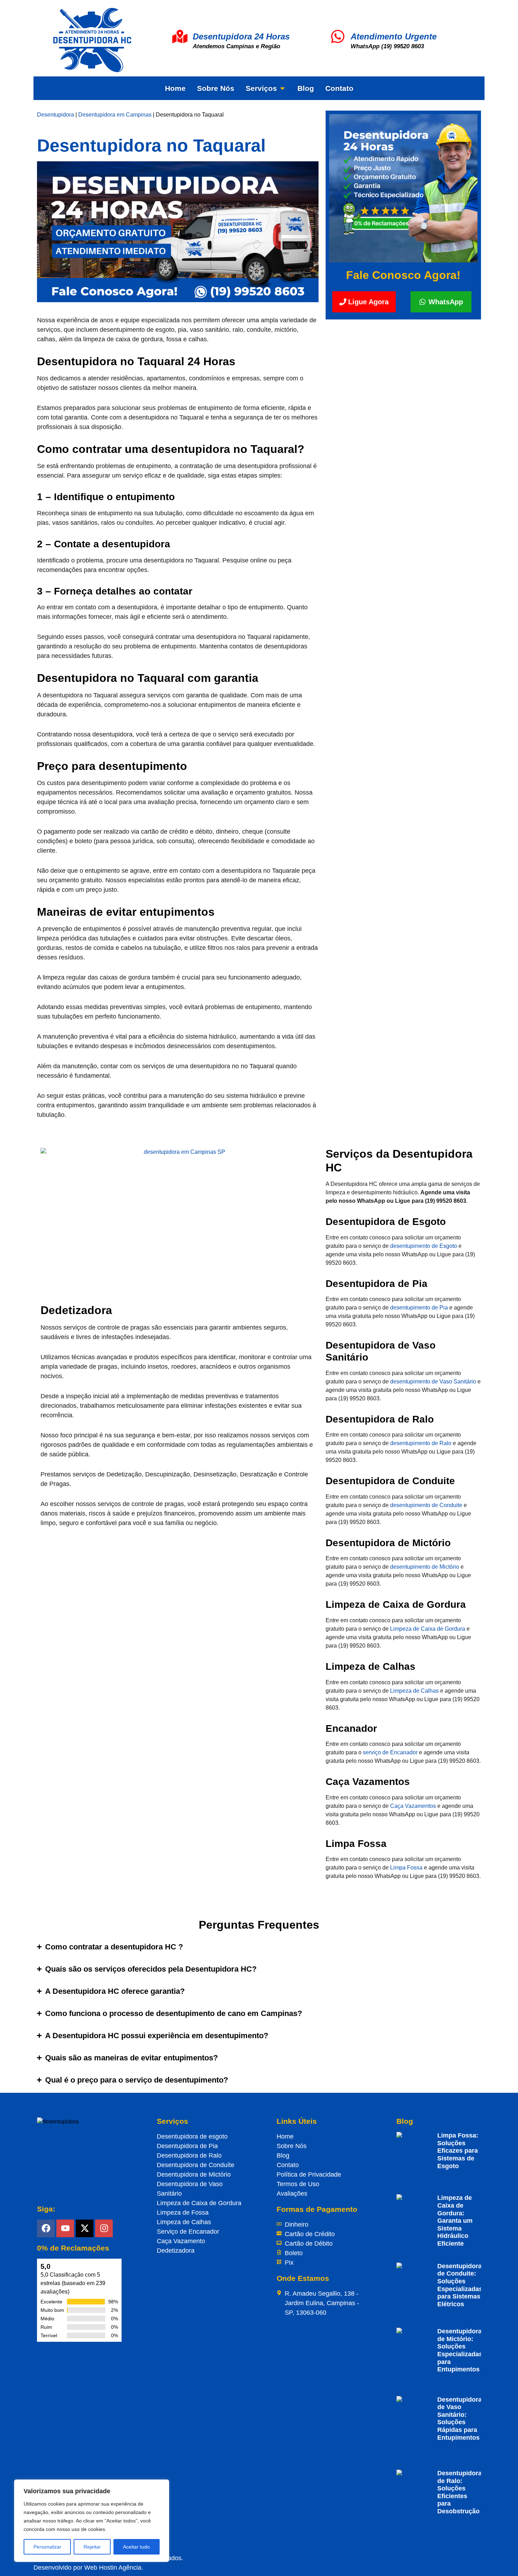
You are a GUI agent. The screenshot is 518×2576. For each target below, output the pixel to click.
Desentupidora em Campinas (115, 115)
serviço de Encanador (390, 1752)
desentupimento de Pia (419, 1308)
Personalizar (47, 2547)
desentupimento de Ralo (421, 1443)
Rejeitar (92, 2547)
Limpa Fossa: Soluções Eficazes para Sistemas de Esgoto (458, 2151)
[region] (92, 2521)
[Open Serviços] (282, 88)
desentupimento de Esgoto (424, 1246)
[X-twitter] (85, 2228)
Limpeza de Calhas (414, 1691)
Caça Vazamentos (413, 1806)
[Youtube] (65, 2228)
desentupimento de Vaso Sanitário (433, 1382)
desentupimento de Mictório (425, 1567)
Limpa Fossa (406, 1868)
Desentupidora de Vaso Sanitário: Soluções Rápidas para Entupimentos (460, 2419)
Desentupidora (56, 115)
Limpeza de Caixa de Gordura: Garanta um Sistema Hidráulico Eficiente (455, 2221)
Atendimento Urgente (394, 36)
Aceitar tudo (136, 2547)
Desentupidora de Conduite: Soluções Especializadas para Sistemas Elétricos (460, 2285)
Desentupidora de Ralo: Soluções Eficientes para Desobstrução (460, 2492)
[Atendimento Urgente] (338, 36)
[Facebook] (46, 2228)
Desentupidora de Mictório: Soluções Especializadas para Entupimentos (460, 2350)
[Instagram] (104, 2228)
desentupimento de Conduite (426, 1505)
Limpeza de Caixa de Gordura (428, 1629)
